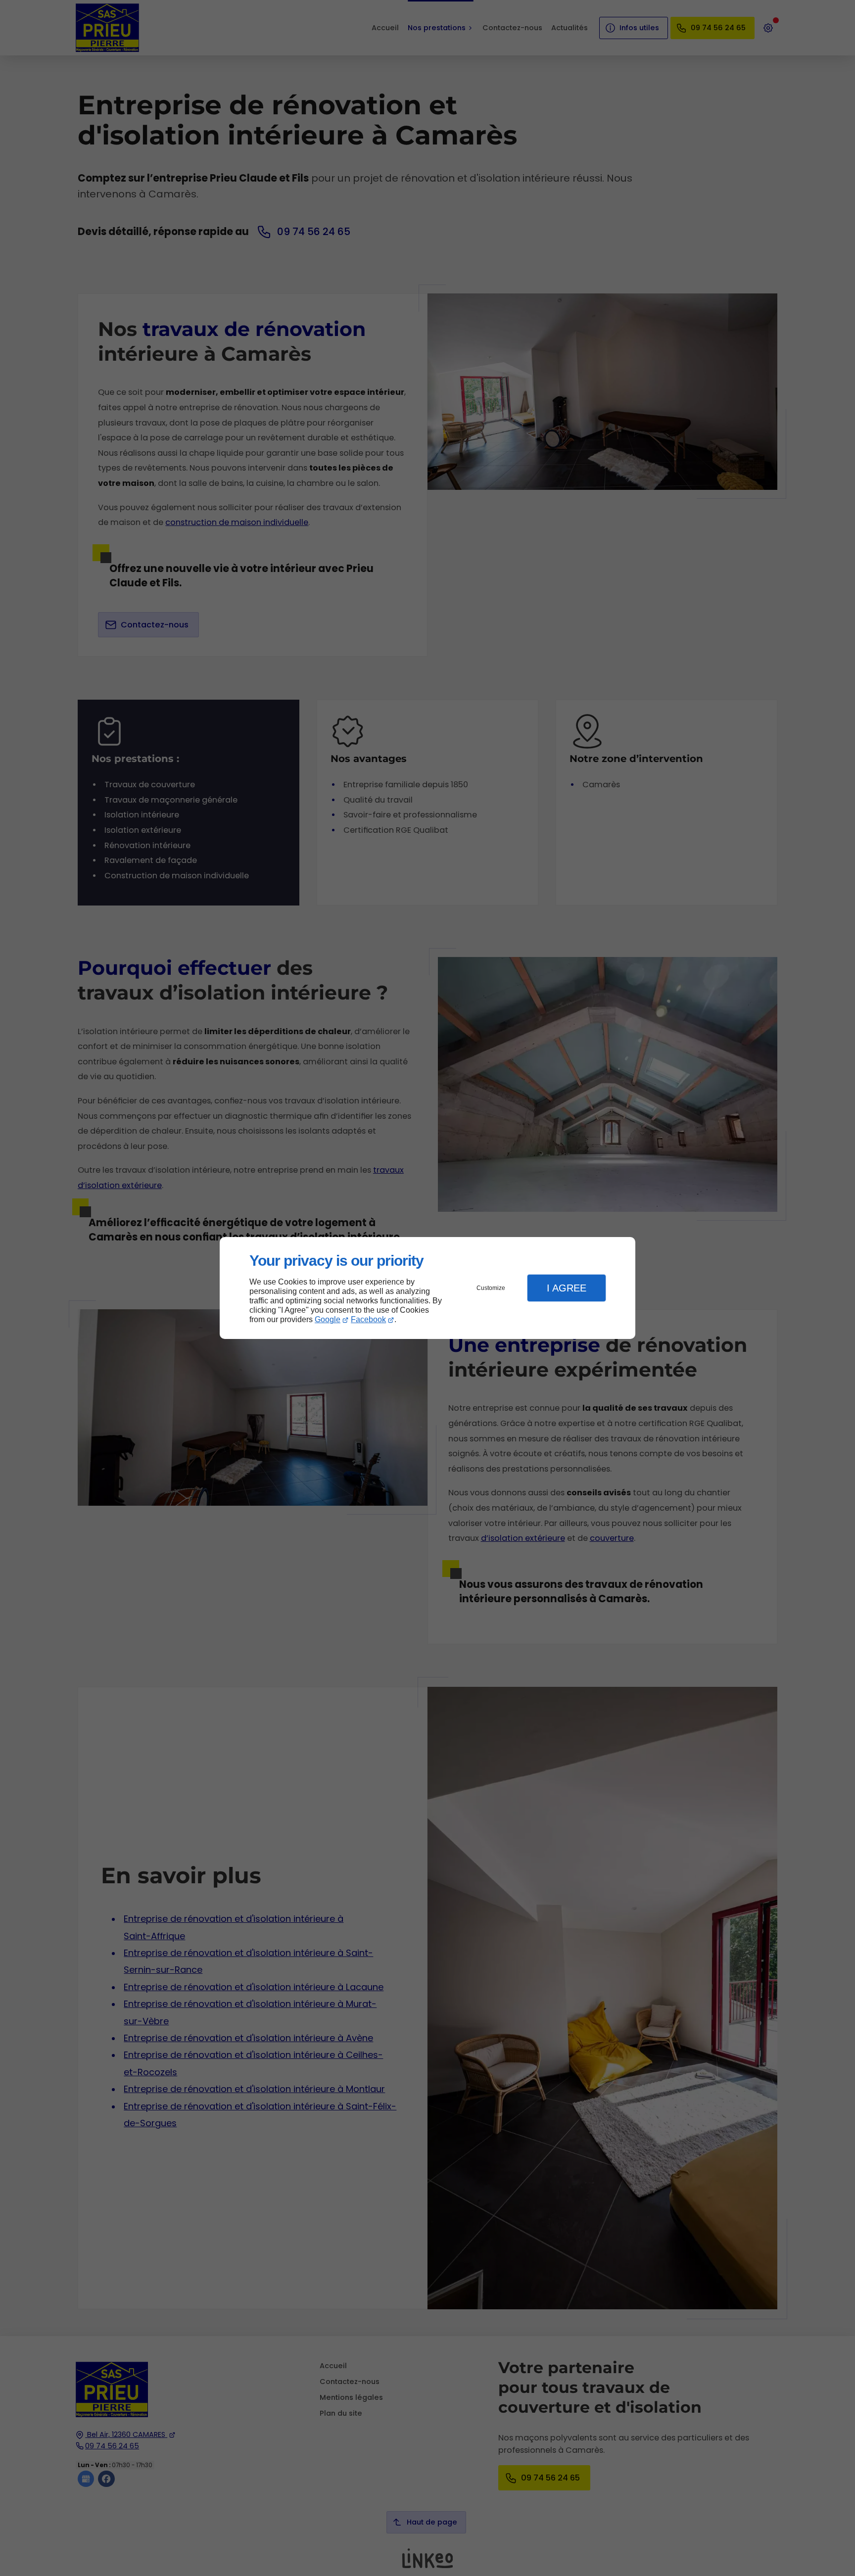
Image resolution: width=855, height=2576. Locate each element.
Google (328, 1319)
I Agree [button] (567, 1288)
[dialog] (427, 1288)
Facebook (368, 1319)
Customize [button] (491, 1288)
